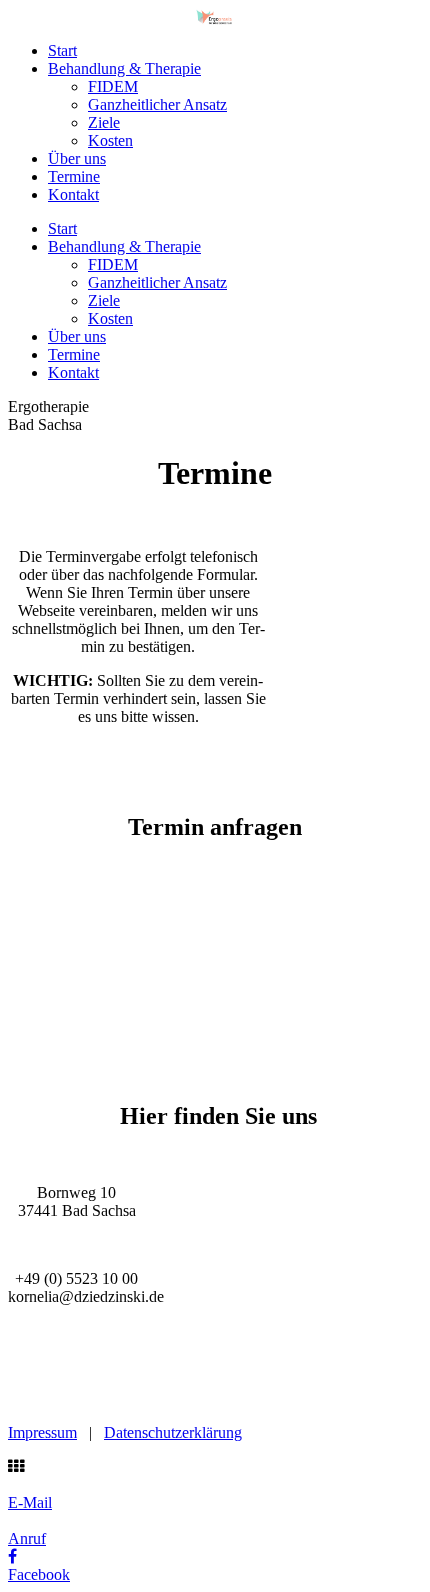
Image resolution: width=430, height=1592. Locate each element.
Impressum (42, 1432)
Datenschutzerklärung (173, 1432)
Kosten (110, 140)
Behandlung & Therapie (124, 68)
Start (62, 50)
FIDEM (113, 86)
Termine (74, 176)
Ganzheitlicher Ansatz (157, 104)
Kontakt (73, 194)
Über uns (77, 158)
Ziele (104, 122)
